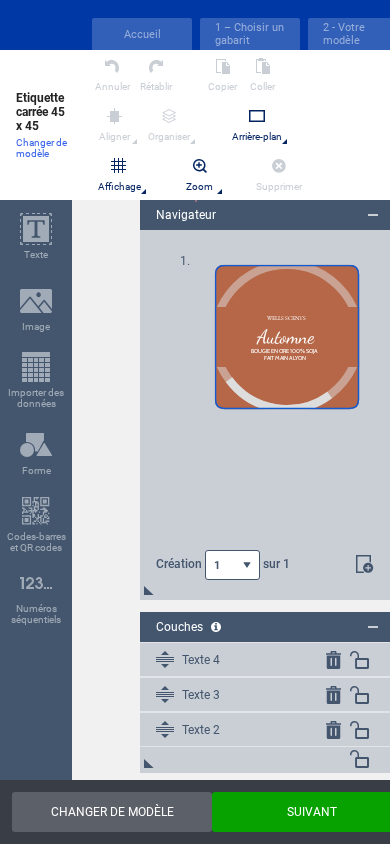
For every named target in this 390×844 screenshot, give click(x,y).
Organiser (169, 136)
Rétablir (156, 86)
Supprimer (279, 186)
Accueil (142, 34)
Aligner (114, 136)
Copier (222, 86)
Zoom (199, 186)
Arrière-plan (257, 136)
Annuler (112, 86)
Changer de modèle (41, 148)
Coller (262, 86)
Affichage (119, 186)
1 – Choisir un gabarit (249, 34)
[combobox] (232, 565)
